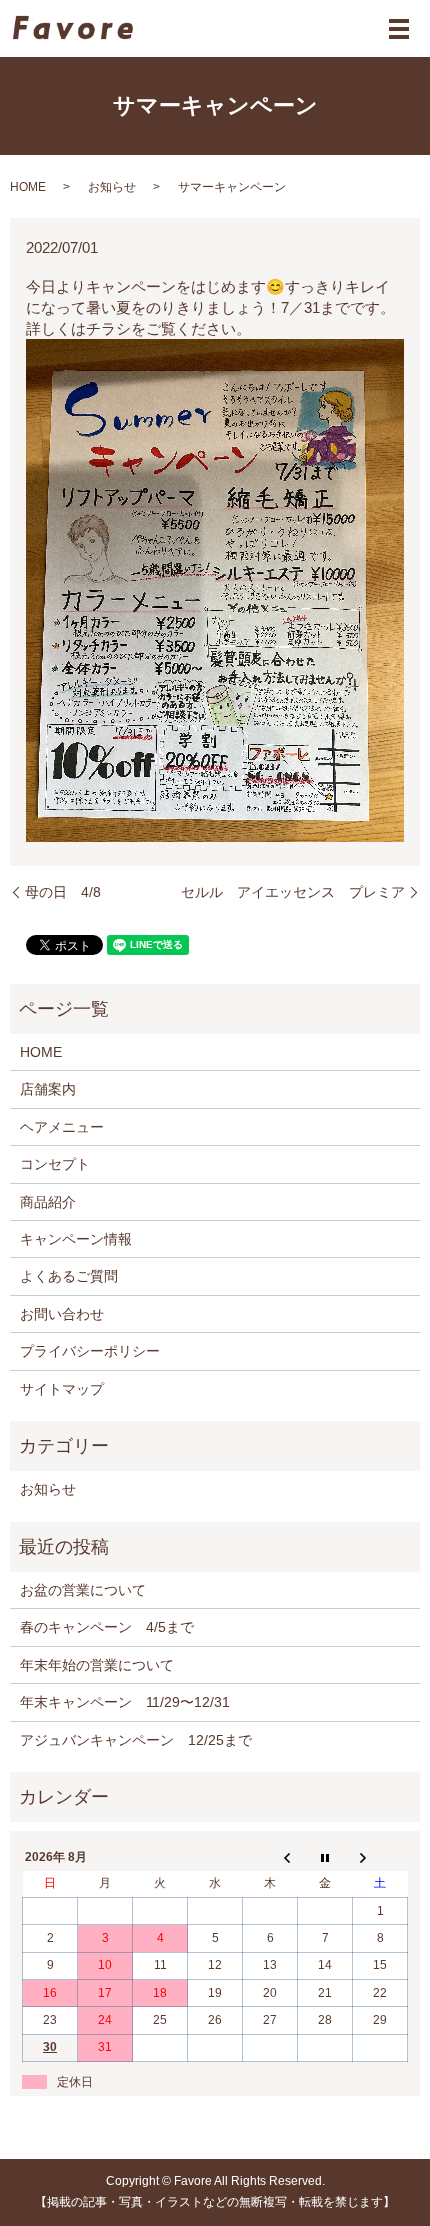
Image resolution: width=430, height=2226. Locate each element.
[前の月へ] (270, 1857)
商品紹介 (48, 1202)
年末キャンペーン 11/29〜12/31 (125, 1702)
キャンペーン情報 (76, 1239)
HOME (28, 187)
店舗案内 (48, 1089)
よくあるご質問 (69, 1276)
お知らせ (112, 187)
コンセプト (55, 1164)
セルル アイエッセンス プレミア (293, 892)
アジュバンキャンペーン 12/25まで (136, 1740)
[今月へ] (325, 1857)
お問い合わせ (62, 1314)
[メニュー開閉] (399, 29)
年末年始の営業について (97, 1665)
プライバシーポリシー (90, 1351)
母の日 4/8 (63, 892)
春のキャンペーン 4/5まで (107, 1627)
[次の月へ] (380, 1857)
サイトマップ (62, 1389)
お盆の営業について (83, 1590)
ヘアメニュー (62, 1127)
